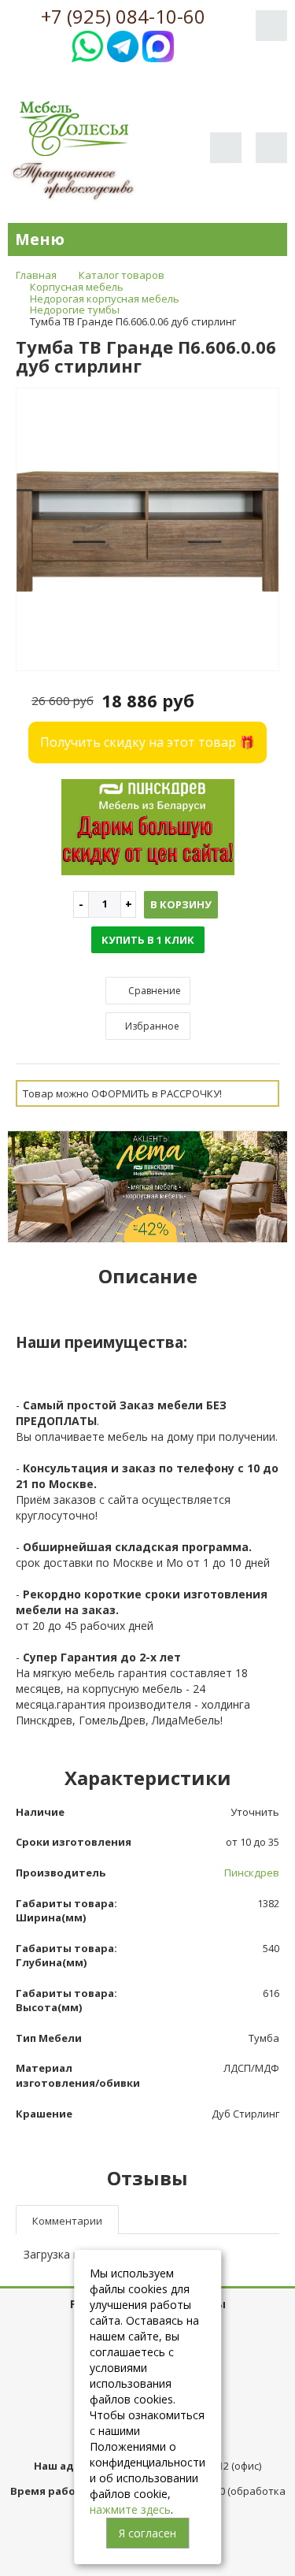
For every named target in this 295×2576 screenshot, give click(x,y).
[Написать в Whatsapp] (87, 45)
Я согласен (147, 2533)
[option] (147, 530)
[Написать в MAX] (158, 45)
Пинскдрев (252, 1873)
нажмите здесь (130, 2509)
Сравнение (153, 991)
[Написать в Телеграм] (123, 45)
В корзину (181, 904)
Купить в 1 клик (148, 940)
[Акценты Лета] (147, 1186)
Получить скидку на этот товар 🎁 (147, 742)
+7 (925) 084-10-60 (123, 17)
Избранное (151, 1026)
